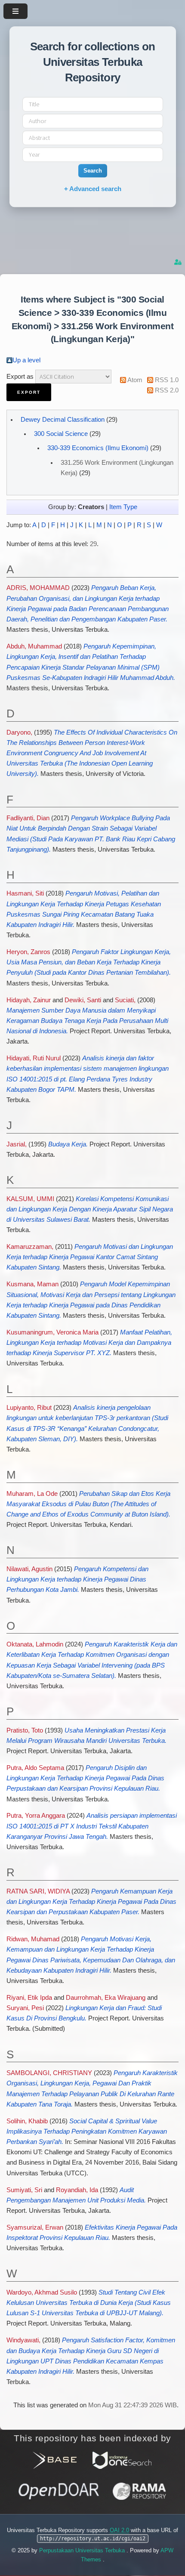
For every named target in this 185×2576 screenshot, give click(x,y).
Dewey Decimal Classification (63, 420)
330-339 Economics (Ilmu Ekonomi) (98, 448)
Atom (135, 380)
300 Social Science (61, 434)
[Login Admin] (179, 262)
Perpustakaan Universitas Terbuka (83, 2550)
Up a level (26, 360)
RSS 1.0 (167, 380)
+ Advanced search (93, 189)
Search (93, 171)
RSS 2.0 (167, 390)
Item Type (123, 507)
